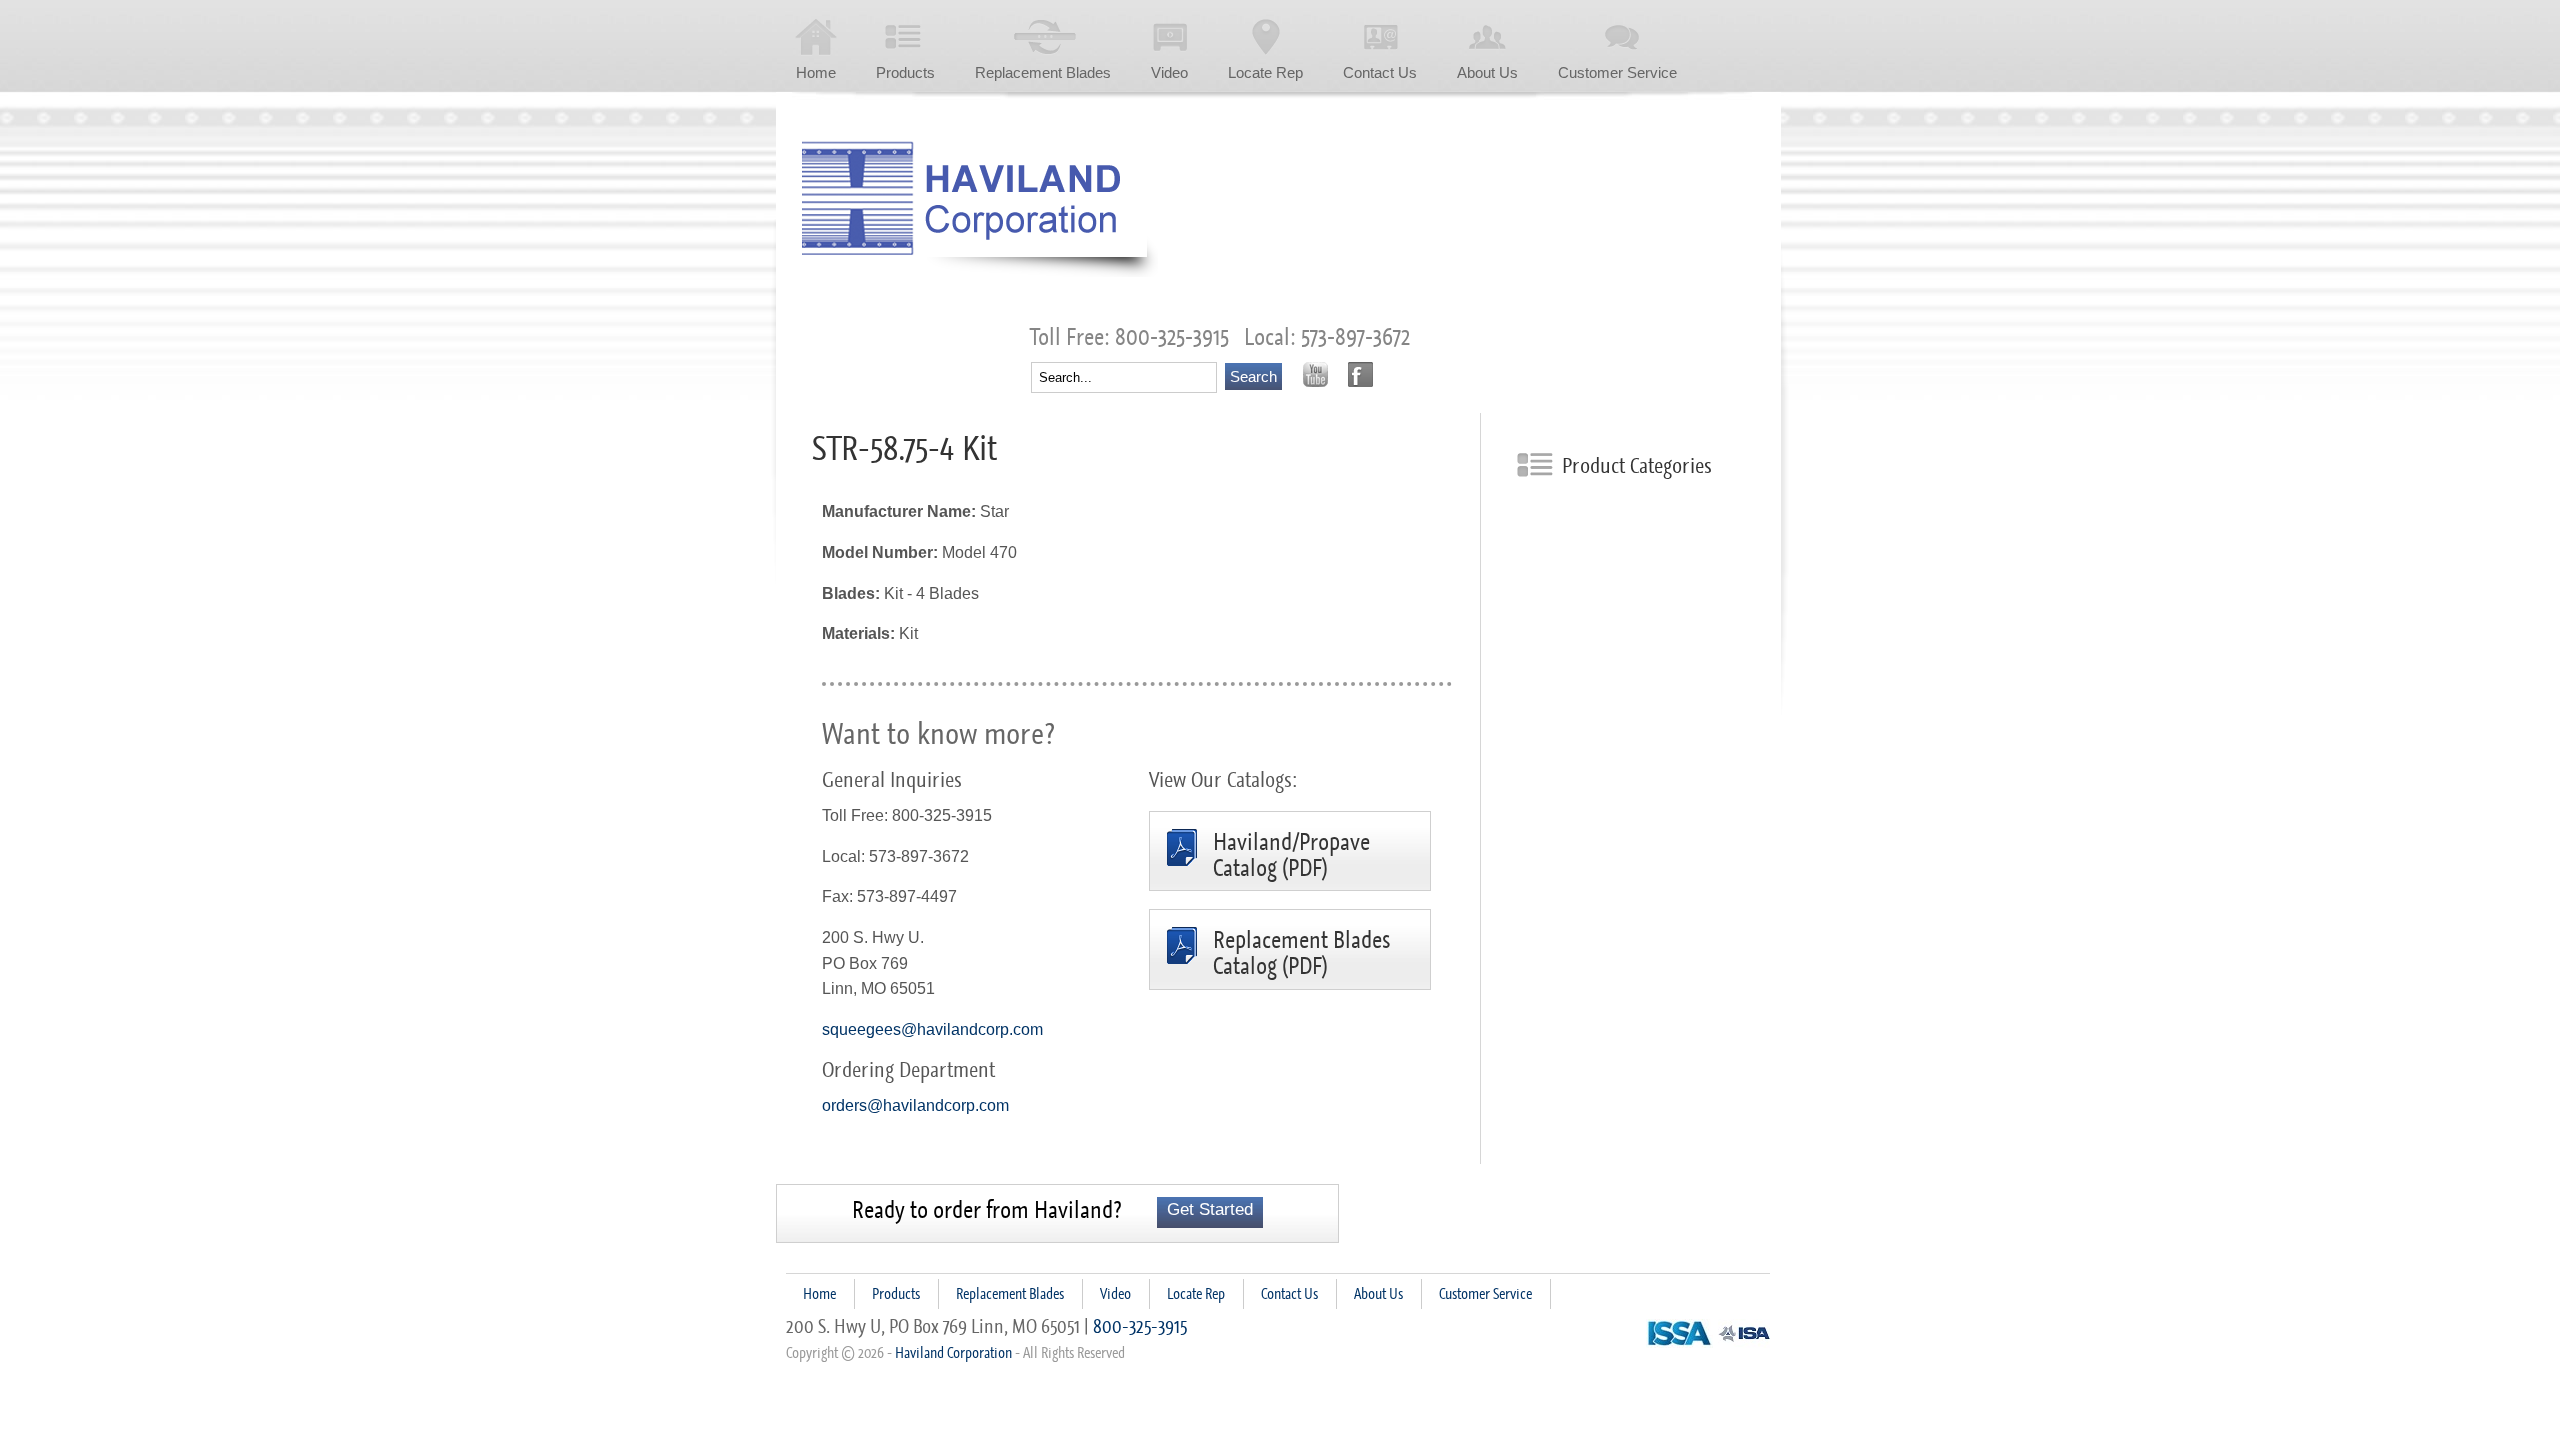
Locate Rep (1265, 72)
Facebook (1360, 374)
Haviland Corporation (953, 1352)
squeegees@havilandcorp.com (932, 1029)
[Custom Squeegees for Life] (980, 208)
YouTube (1315, 374)
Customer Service (1617, 72)
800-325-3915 (1140, 1326)
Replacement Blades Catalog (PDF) (1301, 953)
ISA (1744, 1333)
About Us (1487, 72)
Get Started (1210, 1209)
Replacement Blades (1043, 72)
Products (905, 72)
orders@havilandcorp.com (915, 1105)
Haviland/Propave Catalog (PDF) (1291, 855)
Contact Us (1380, 72)
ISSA (1679, 1333)
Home (816, 72)
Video (1169, 72)
